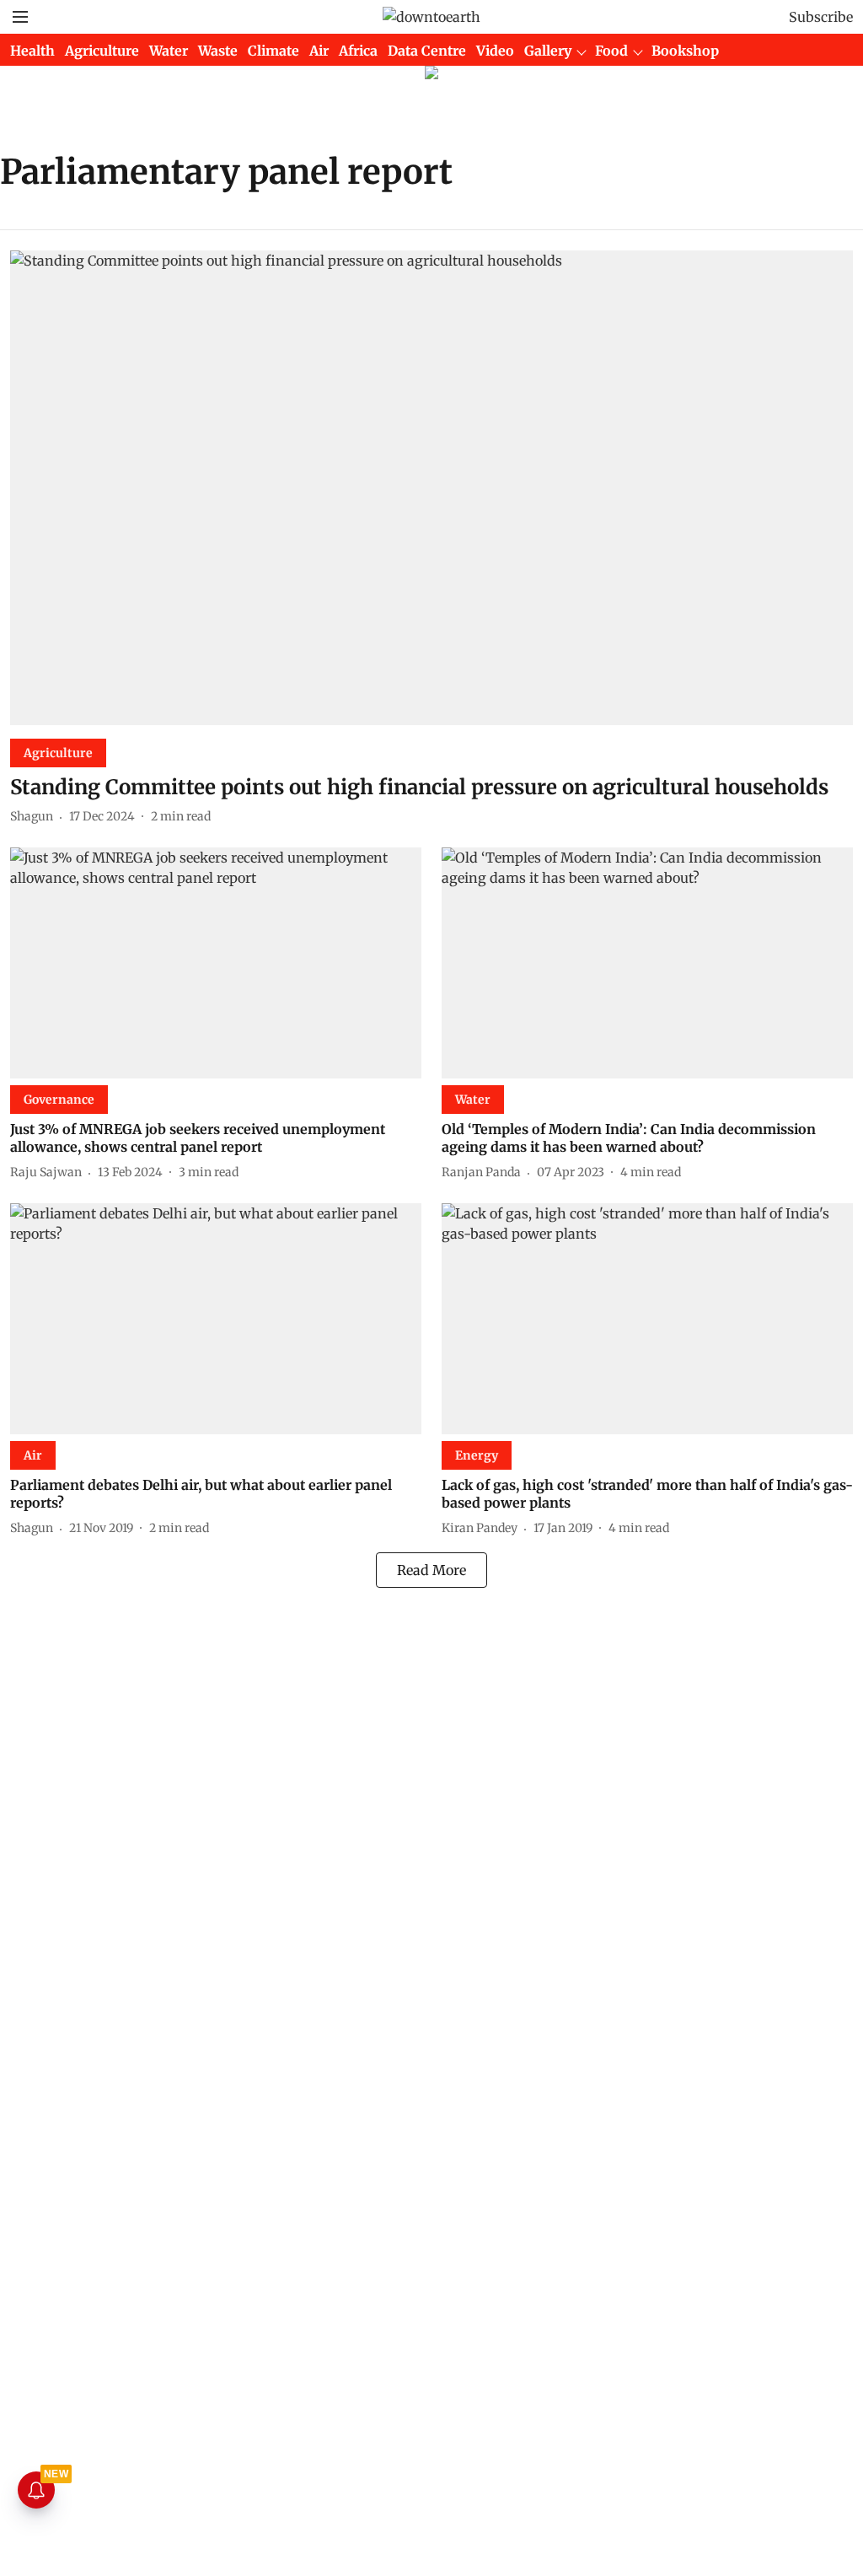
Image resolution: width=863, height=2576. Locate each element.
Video (495, 51)
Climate (273, 51)
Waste (218, 51)
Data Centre (427, 51)
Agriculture (102, 51)
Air (319, 51)
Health (32, 51)
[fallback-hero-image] (431, 488)
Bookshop (685, 51)
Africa (358, 51)
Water (169, 51)
